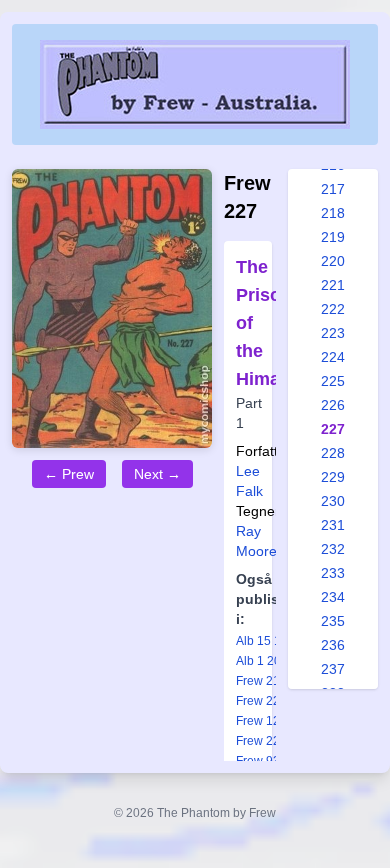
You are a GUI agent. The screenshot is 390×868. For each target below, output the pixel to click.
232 (333, 549)
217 (333, 189)
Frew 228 (261, 741)
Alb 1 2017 (265, 661)
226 (333, 405)
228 (333, 453)
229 (333, 477)
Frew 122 (261, 721)
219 (333, 237)
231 (333, 525)
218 (333, 213)
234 (333, 597)
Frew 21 (258, 681)
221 (333, 285)
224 (333, 357)
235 (333, 621)
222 (333, 309)
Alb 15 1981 (269, 641)
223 (333, 333)
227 (333, 429)
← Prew (69, 474)
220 (333, 261)
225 (333, 381)
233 (333, 573)
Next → (157, 474)
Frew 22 (258, 701)
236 (333, 645)
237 (333, 669)
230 (333, 501)
